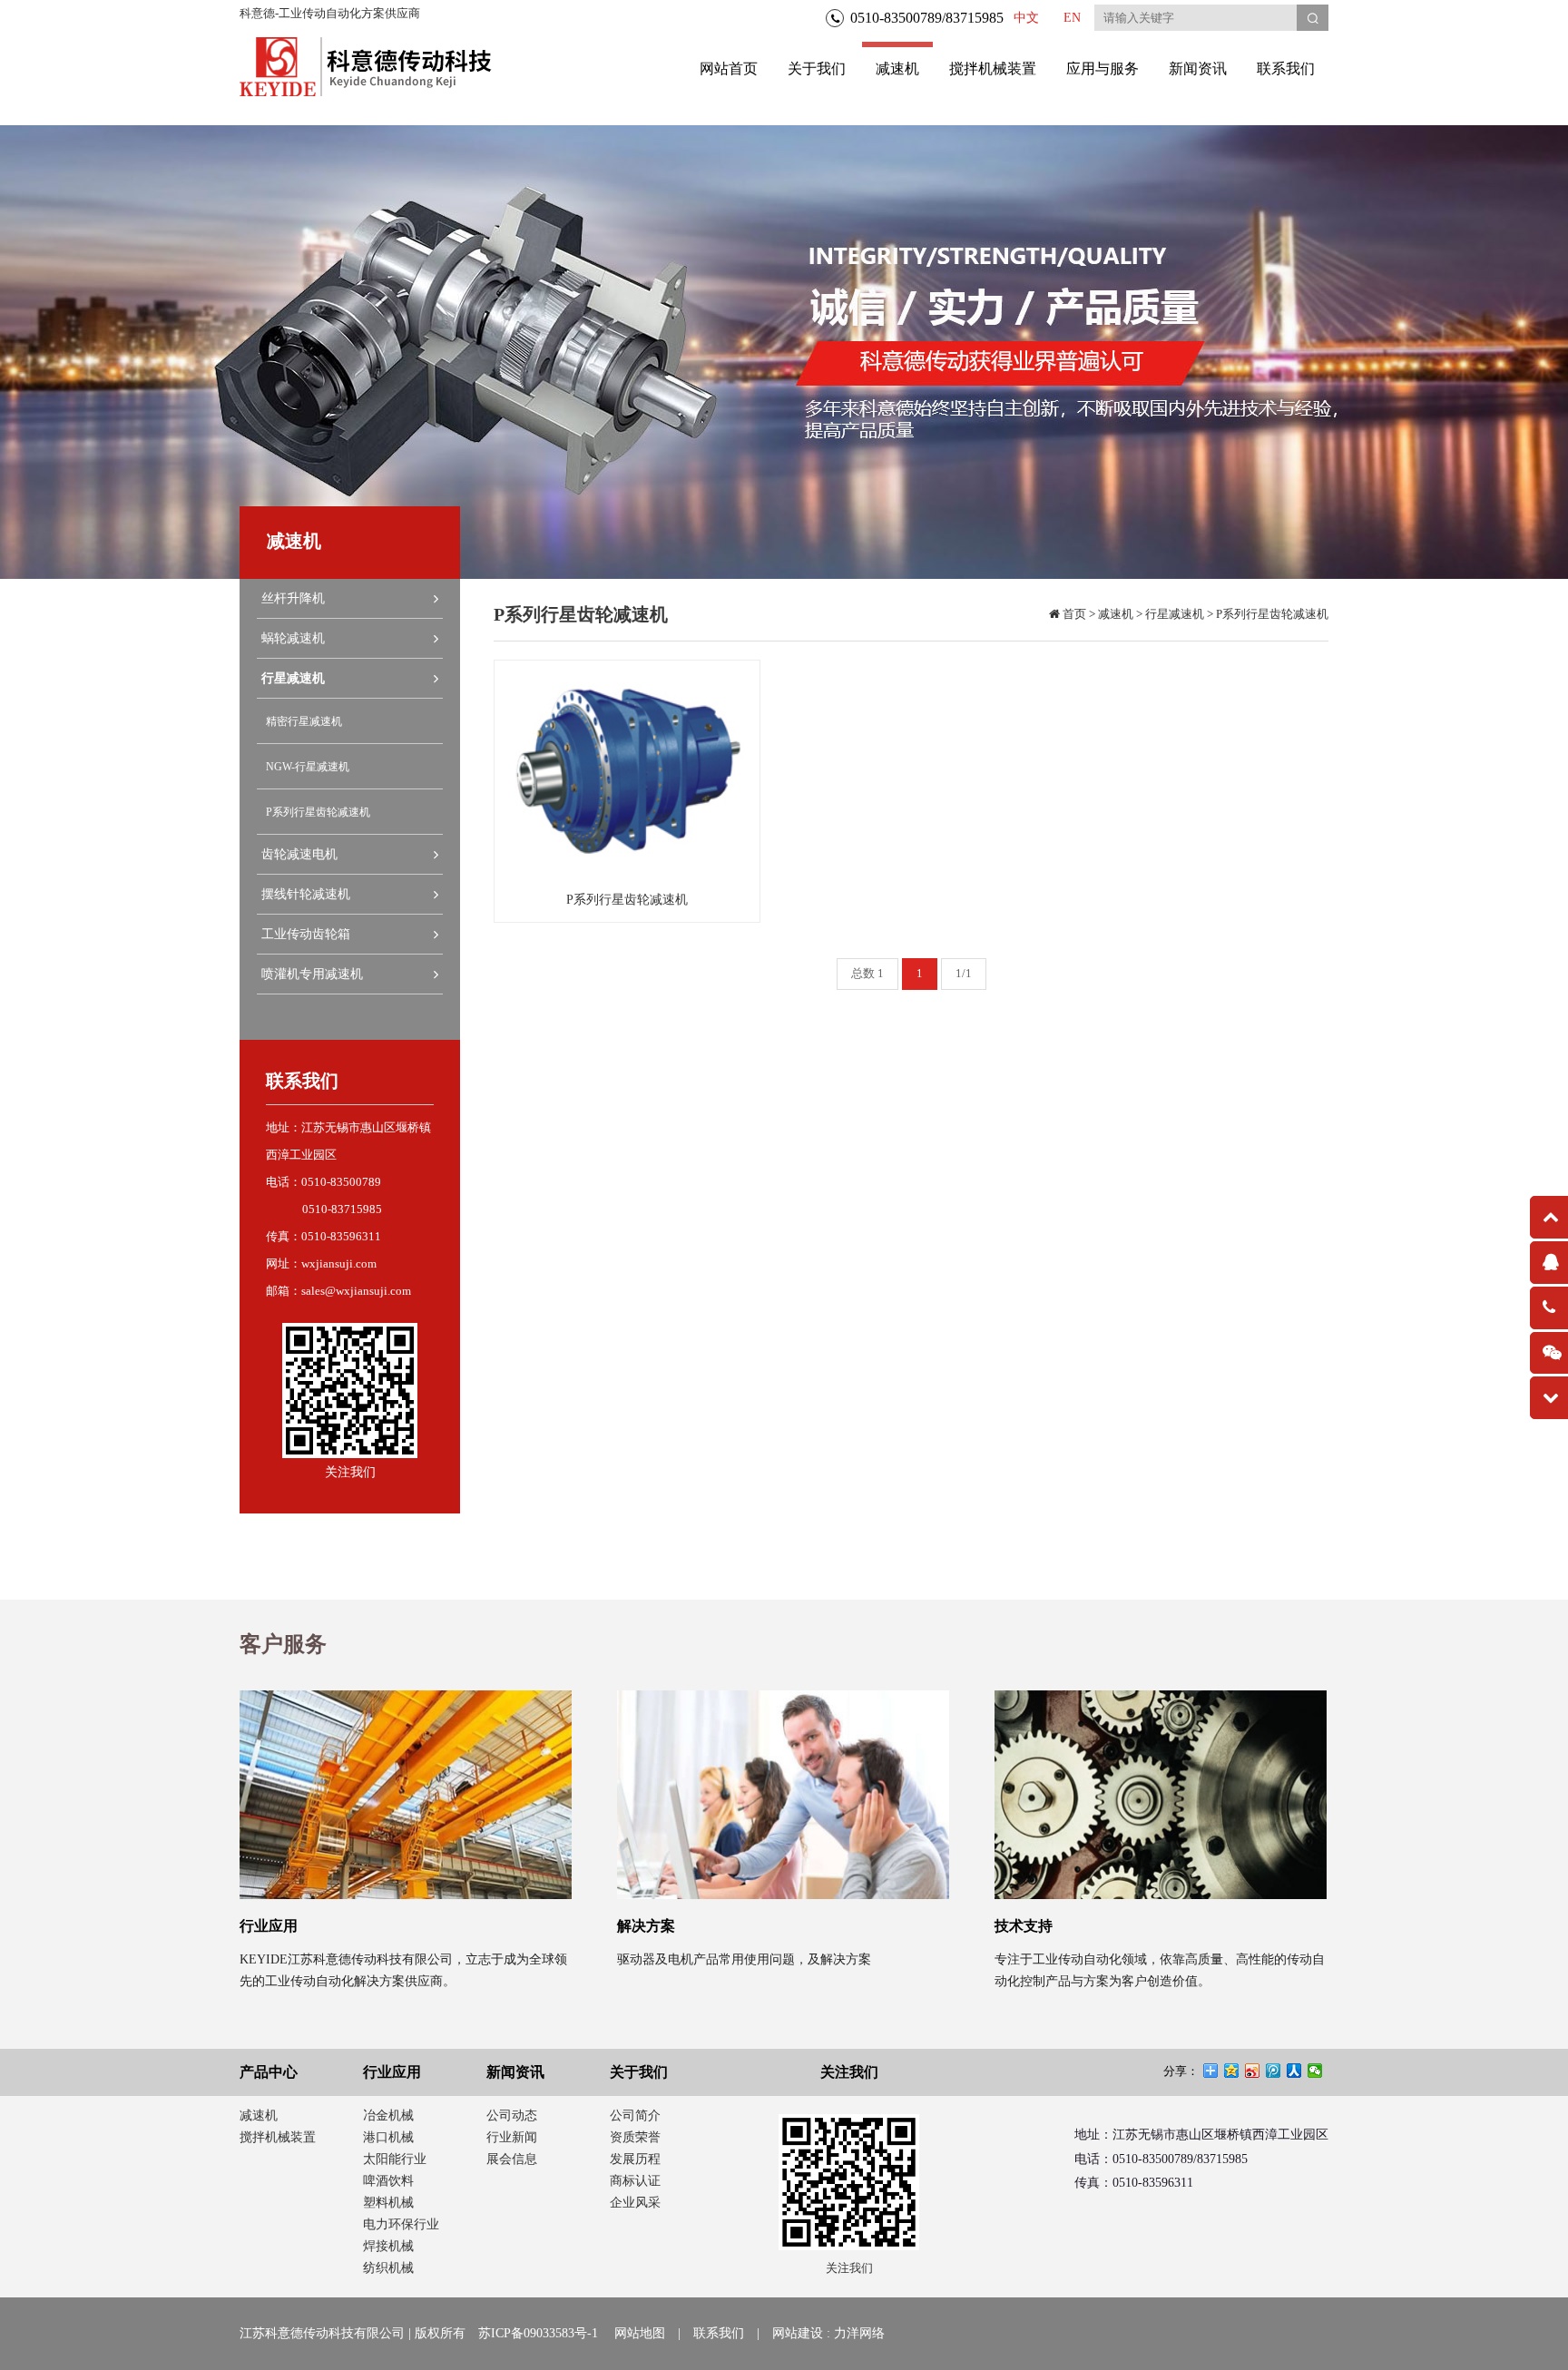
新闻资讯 (1198, 69)
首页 (1073, 614)
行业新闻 (512, 2137)
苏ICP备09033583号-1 (538, 2333)
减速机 (897, 69)
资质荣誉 (635, 2137)
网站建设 (798, 2333)
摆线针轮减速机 (306, 894)
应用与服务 (1102, 69)
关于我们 (817, 69)
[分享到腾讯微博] (1274, 2071)
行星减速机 (293, 678)
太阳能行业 (395, 2159)
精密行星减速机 (304, 721)
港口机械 (388, 2137)
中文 (1026, 18)
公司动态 (512, 2115)
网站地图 (640, 2333)
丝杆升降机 (293, 598)
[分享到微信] (1315, 2071)
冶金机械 (388, 2115)
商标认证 (635, 2181)
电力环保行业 (401, 2224)
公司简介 (635, 2115)
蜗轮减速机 (293, 638)
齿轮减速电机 (299, 854)
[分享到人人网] (1294, 2071)
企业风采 (635, 2203)
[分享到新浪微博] (1253, 2071)
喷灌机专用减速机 (312, 974)
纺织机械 (388, 2268)
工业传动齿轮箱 (306, 934)
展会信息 (512, 2159)
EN (1072, 18)
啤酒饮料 (388, 2181)
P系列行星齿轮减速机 (318, 812)
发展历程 (635, 2159)
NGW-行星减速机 (308, 767)
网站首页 (729, 69)
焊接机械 (388, 2246)
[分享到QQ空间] (1232, 2071)
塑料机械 (388, 2203)
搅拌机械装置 (993, 69)
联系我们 (1286, 69)
